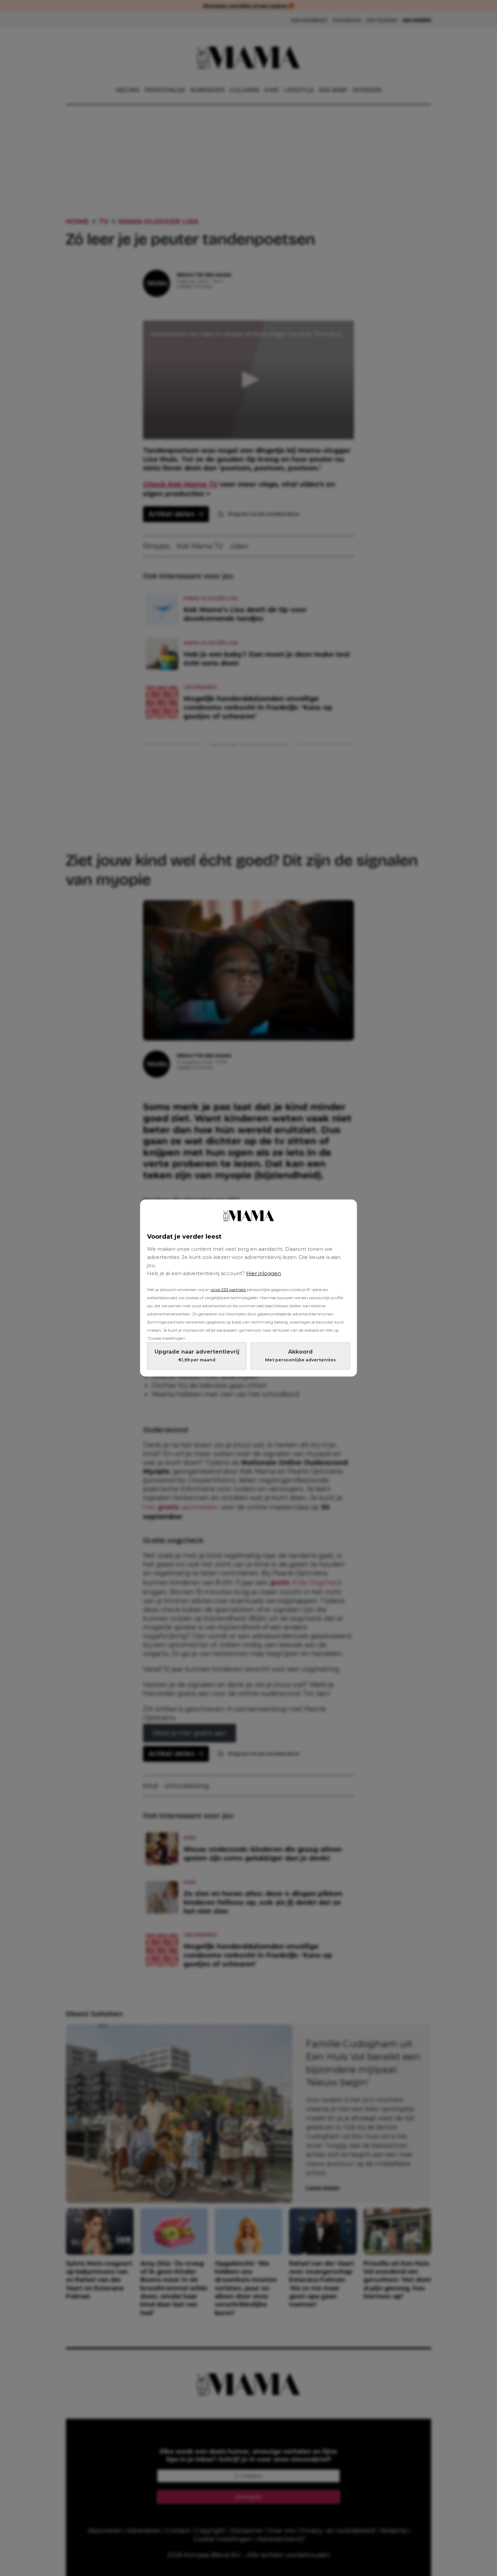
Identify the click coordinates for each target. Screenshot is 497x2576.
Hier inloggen (264, 1273)
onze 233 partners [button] (228, 1290)
